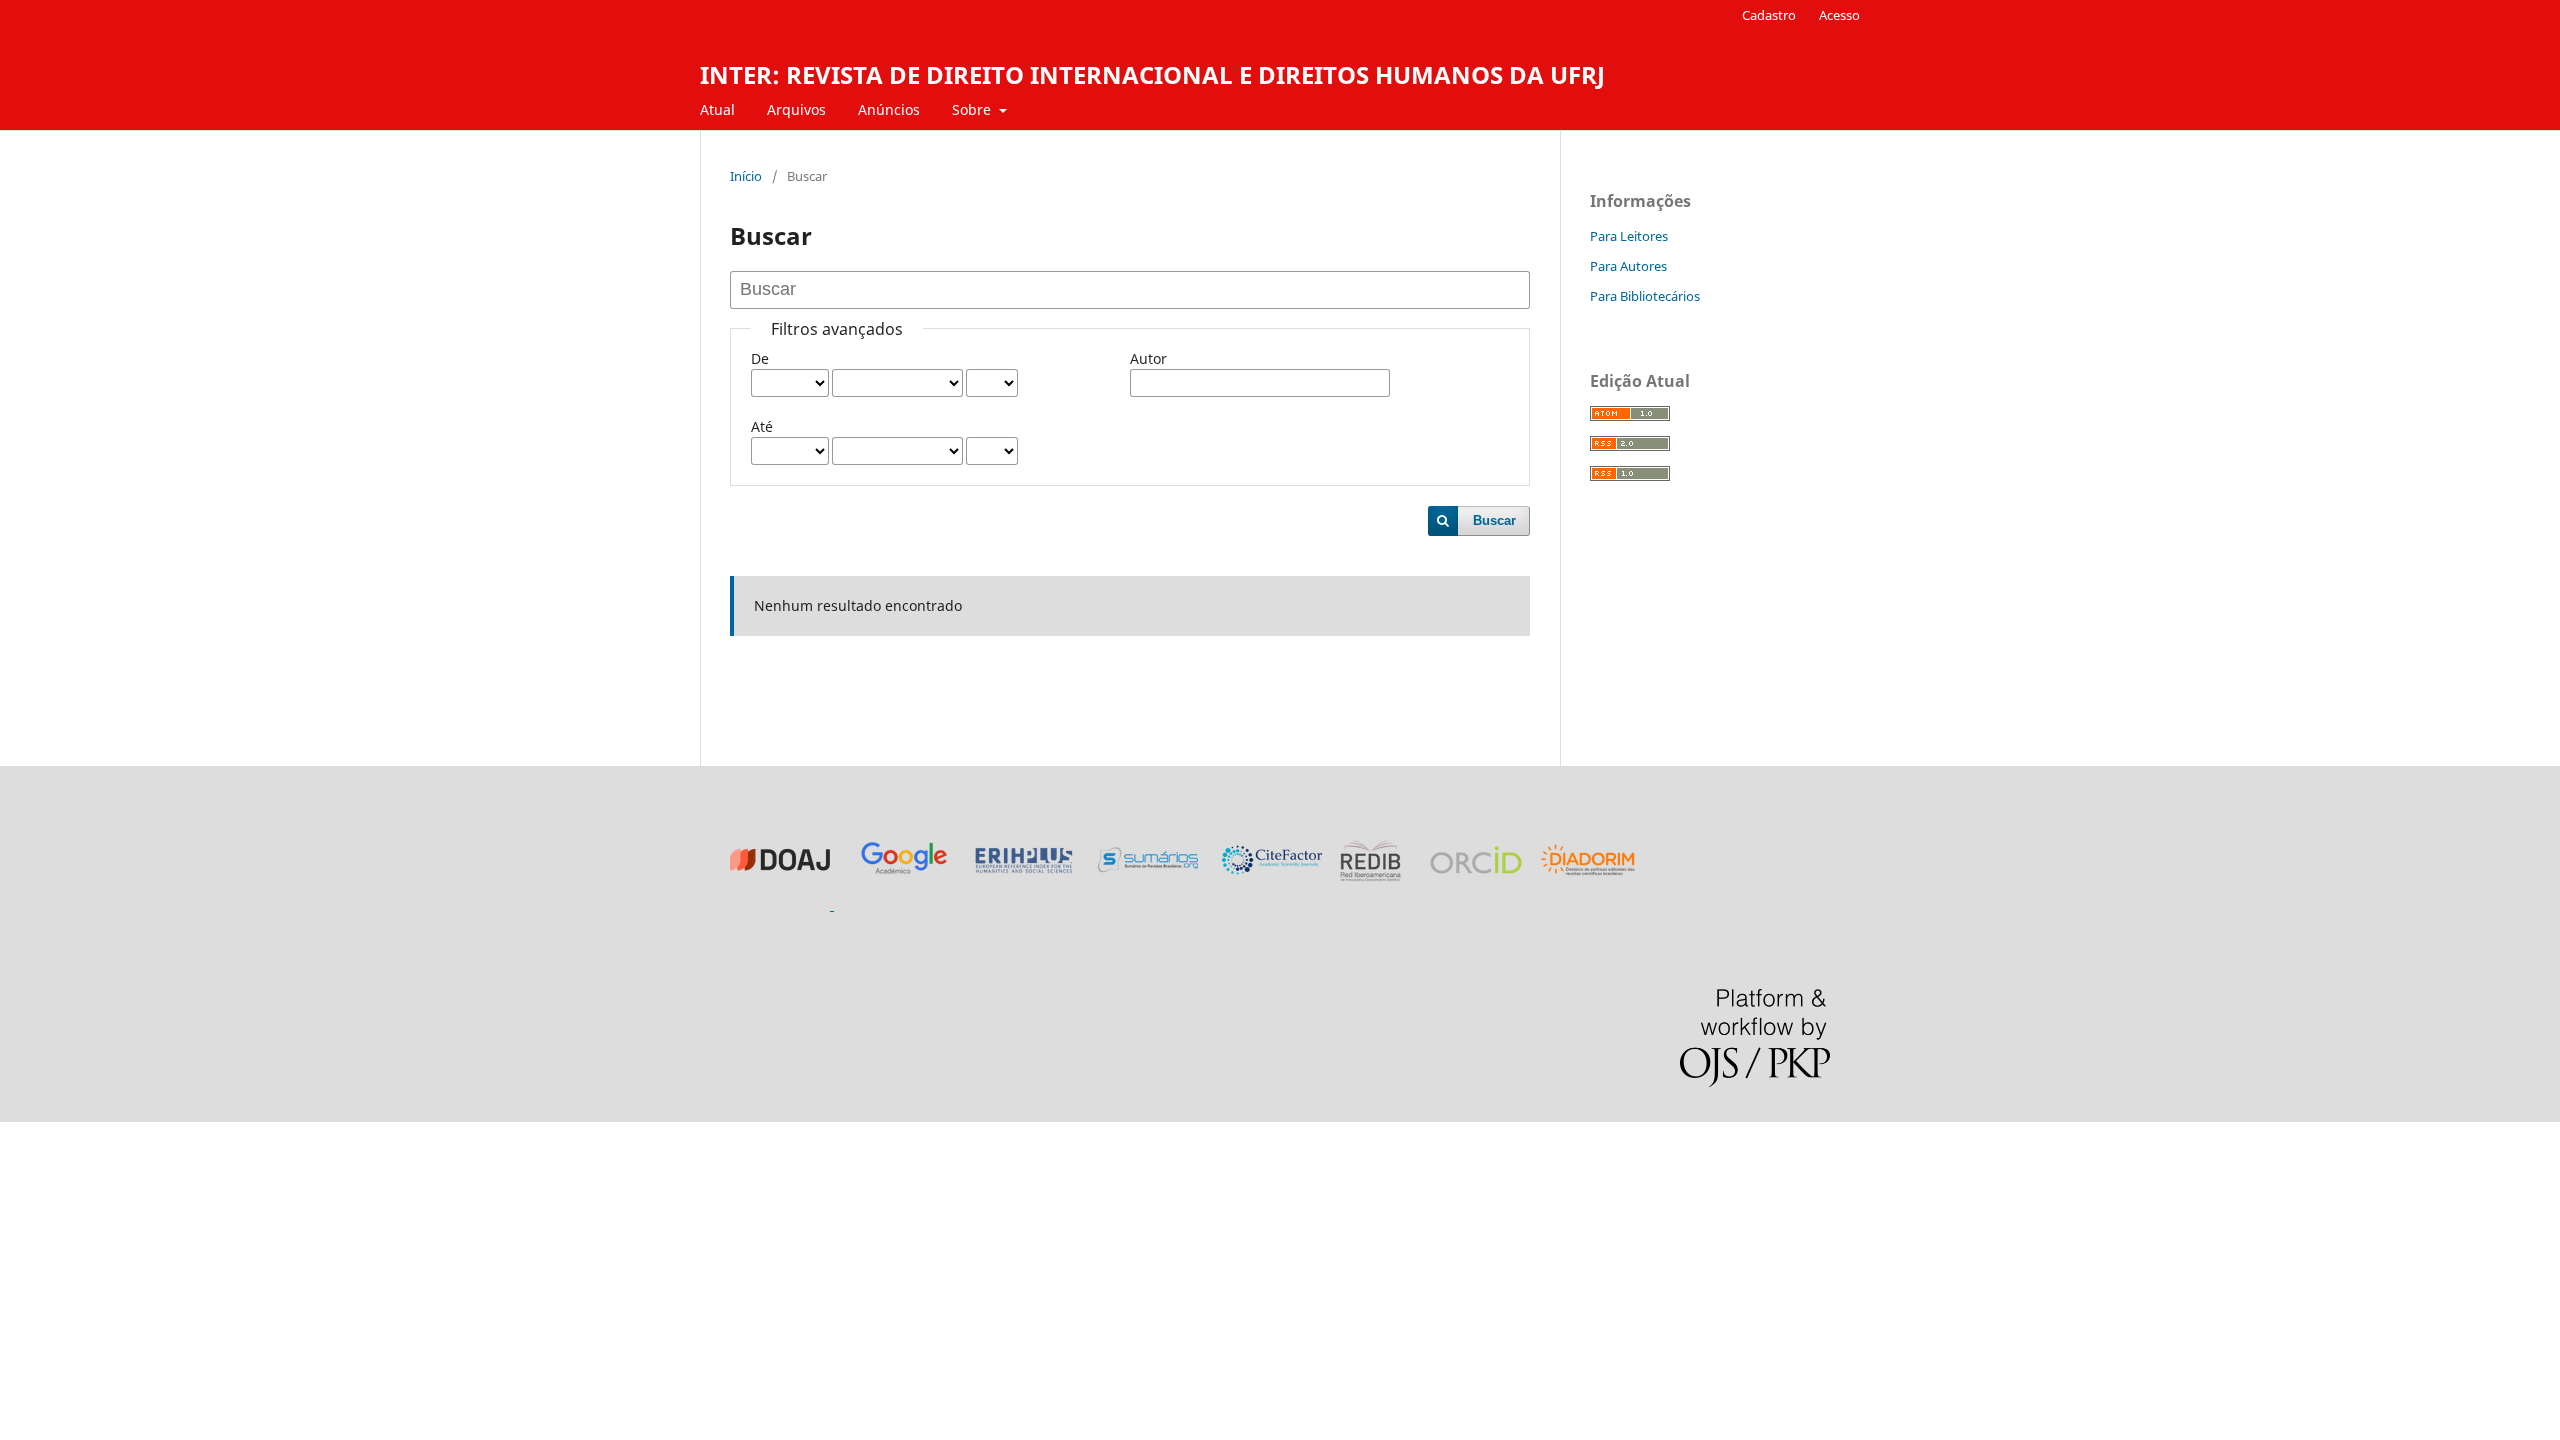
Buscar (1494, 520)
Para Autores (1628, 266)
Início (746, 176)
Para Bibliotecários (1645, 296)
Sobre (973, 109)
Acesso (1839, 15)
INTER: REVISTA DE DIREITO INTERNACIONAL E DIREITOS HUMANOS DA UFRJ (1152, 74)
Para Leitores (1629, 236)
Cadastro (1769, 15)
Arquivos (796, 109)
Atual (717, 109)
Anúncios (889, 109)
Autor (1148, 358)
